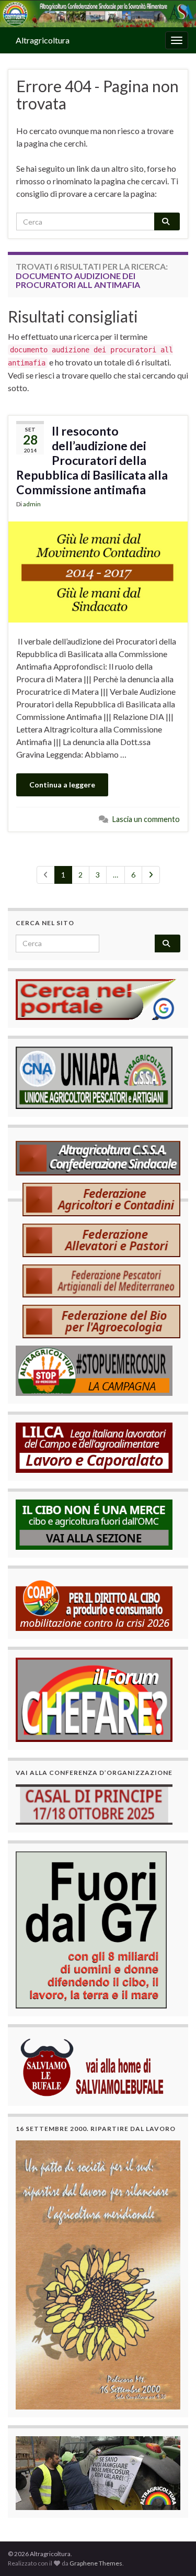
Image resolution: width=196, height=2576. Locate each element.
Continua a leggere (62, 785)
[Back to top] (172, 2552)
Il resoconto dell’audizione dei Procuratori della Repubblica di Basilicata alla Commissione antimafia (92, 460)
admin (32, 504)
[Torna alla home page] (98, 14)
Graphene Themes (96, 2563)
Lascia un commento (146, 819)
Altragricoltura (43, 40)
